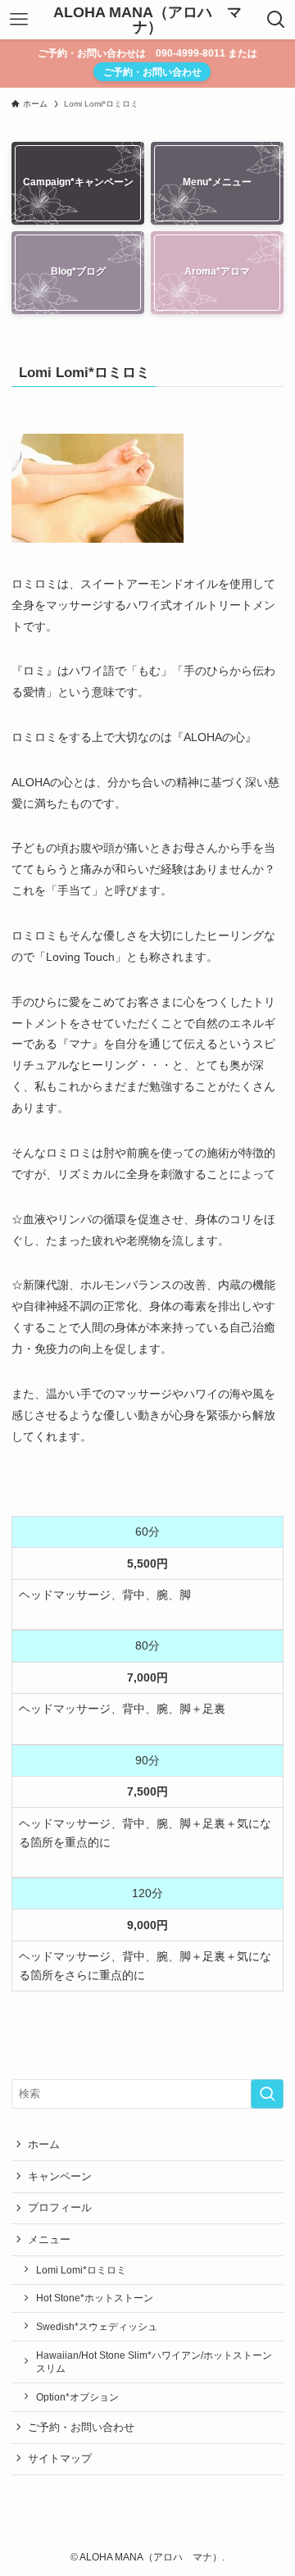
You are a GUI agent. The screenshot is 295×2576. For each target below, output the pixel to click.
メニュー (49, 2239)
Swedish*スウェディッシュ (97, 2326)
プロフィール (60, 2207)
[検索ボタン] (276, 20)
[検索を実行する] (267, 2094)
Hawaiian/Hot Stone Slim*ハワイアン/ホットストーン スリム (154, 2362)
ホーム (44, 2144)
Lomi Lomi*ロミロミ (81, 2270)
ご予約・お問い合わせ (152, 72)
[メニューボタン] (19, 20)
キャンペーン (60, 2176)
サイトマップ (60, 2458)
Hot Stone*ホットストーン (95, 2298)
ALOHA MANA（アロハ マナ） (147, 20)
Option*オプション (77, 2397)
